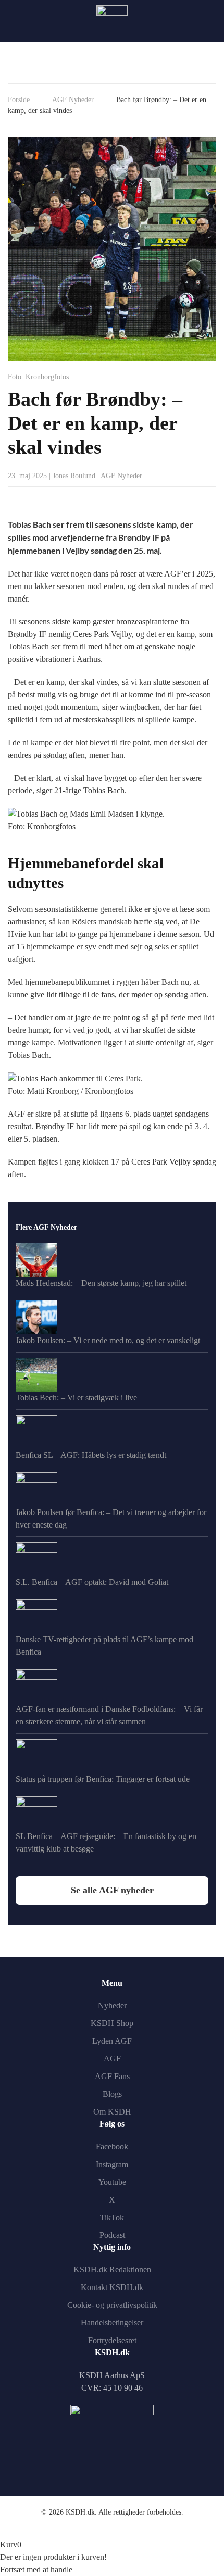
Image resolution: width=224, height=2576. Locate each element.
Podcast (112, 2235)
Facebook (112, 2147)
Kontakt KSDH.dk (112, 2287)
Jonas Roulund (74, 476)
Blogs (112, 2094)
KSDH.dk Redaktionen (112, 2269)
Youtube (112, 2182)
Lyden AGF (112, 2041)
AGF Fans (112, 2076)
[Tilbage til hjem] (112, 21)
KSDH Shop (112, 2023)
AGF (112, 2059)
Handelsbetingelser (112, 2323)
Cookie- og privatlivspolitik (112, 2305)
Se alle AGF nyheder (112, 1890)
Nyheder (112, 2005)
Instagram (112, 2164)
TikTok (112, 2217)
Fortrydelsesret (112, 2340)
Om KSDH (112, 2112)
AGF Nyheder (121, 476)
